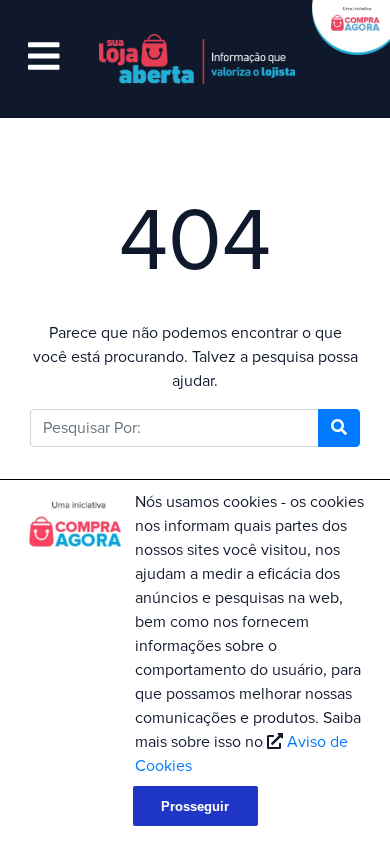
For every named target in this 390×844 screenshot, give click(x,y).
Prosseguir (195, 806)
